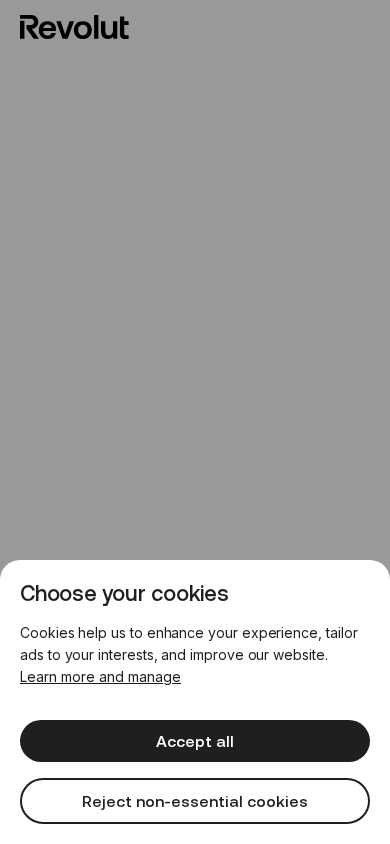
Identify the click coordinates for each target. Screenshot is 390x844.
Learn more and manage (100, 676)
